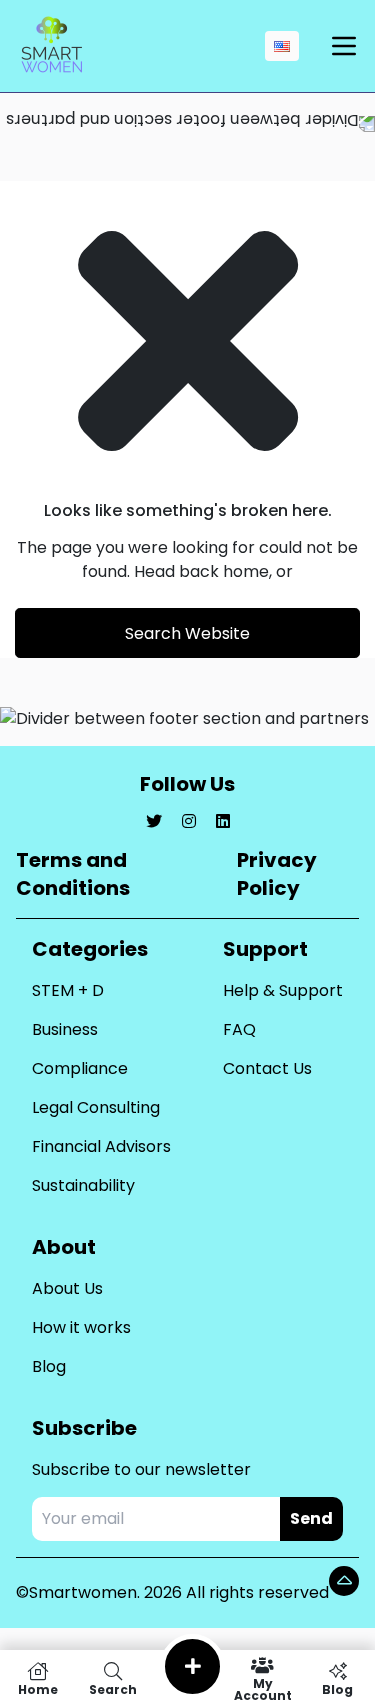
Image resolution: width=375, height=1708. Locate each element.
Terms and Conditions (73, 874)
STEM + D (68, 990)
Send (311, 1518)
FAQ (239, 1029)
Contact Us (267, 1068)
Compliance (80, 1068)
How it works (81, 1327)
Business (65, 1029)
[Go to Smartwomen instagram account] (189, 822)
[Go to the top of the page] (344, 1581)
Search (113, 1688)
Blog (49, 1366)
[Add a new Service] (192, 1666)
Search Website (187, 633)
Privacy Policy (277, 874)
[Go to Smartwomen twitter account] (154, 822)
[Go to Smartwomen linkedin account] (223, 822)
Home (38, 1688)
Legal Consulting (96, 1107)
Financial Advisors (101, 1146)
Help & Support (283, 990)
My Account (263, 1688)
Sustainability (83, 1185)
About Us (67, 1288)
